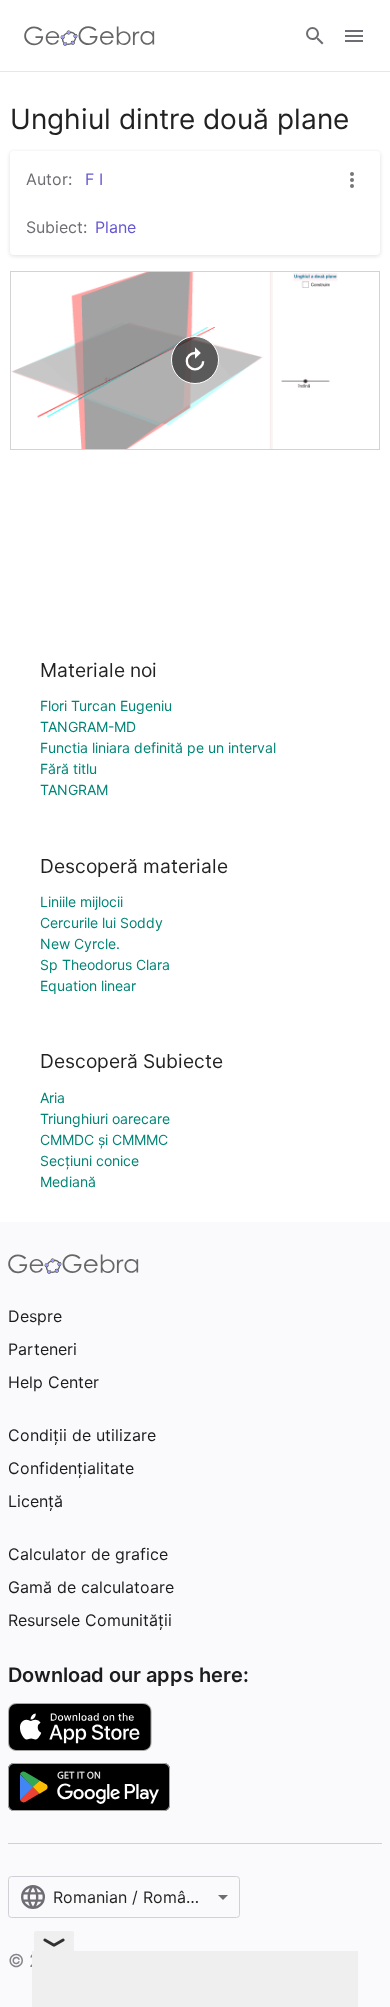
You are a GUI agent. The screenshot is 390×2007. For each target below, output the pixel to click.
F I (91, 179)
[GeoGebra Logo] (89, 36)
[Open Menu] (354, 36)
